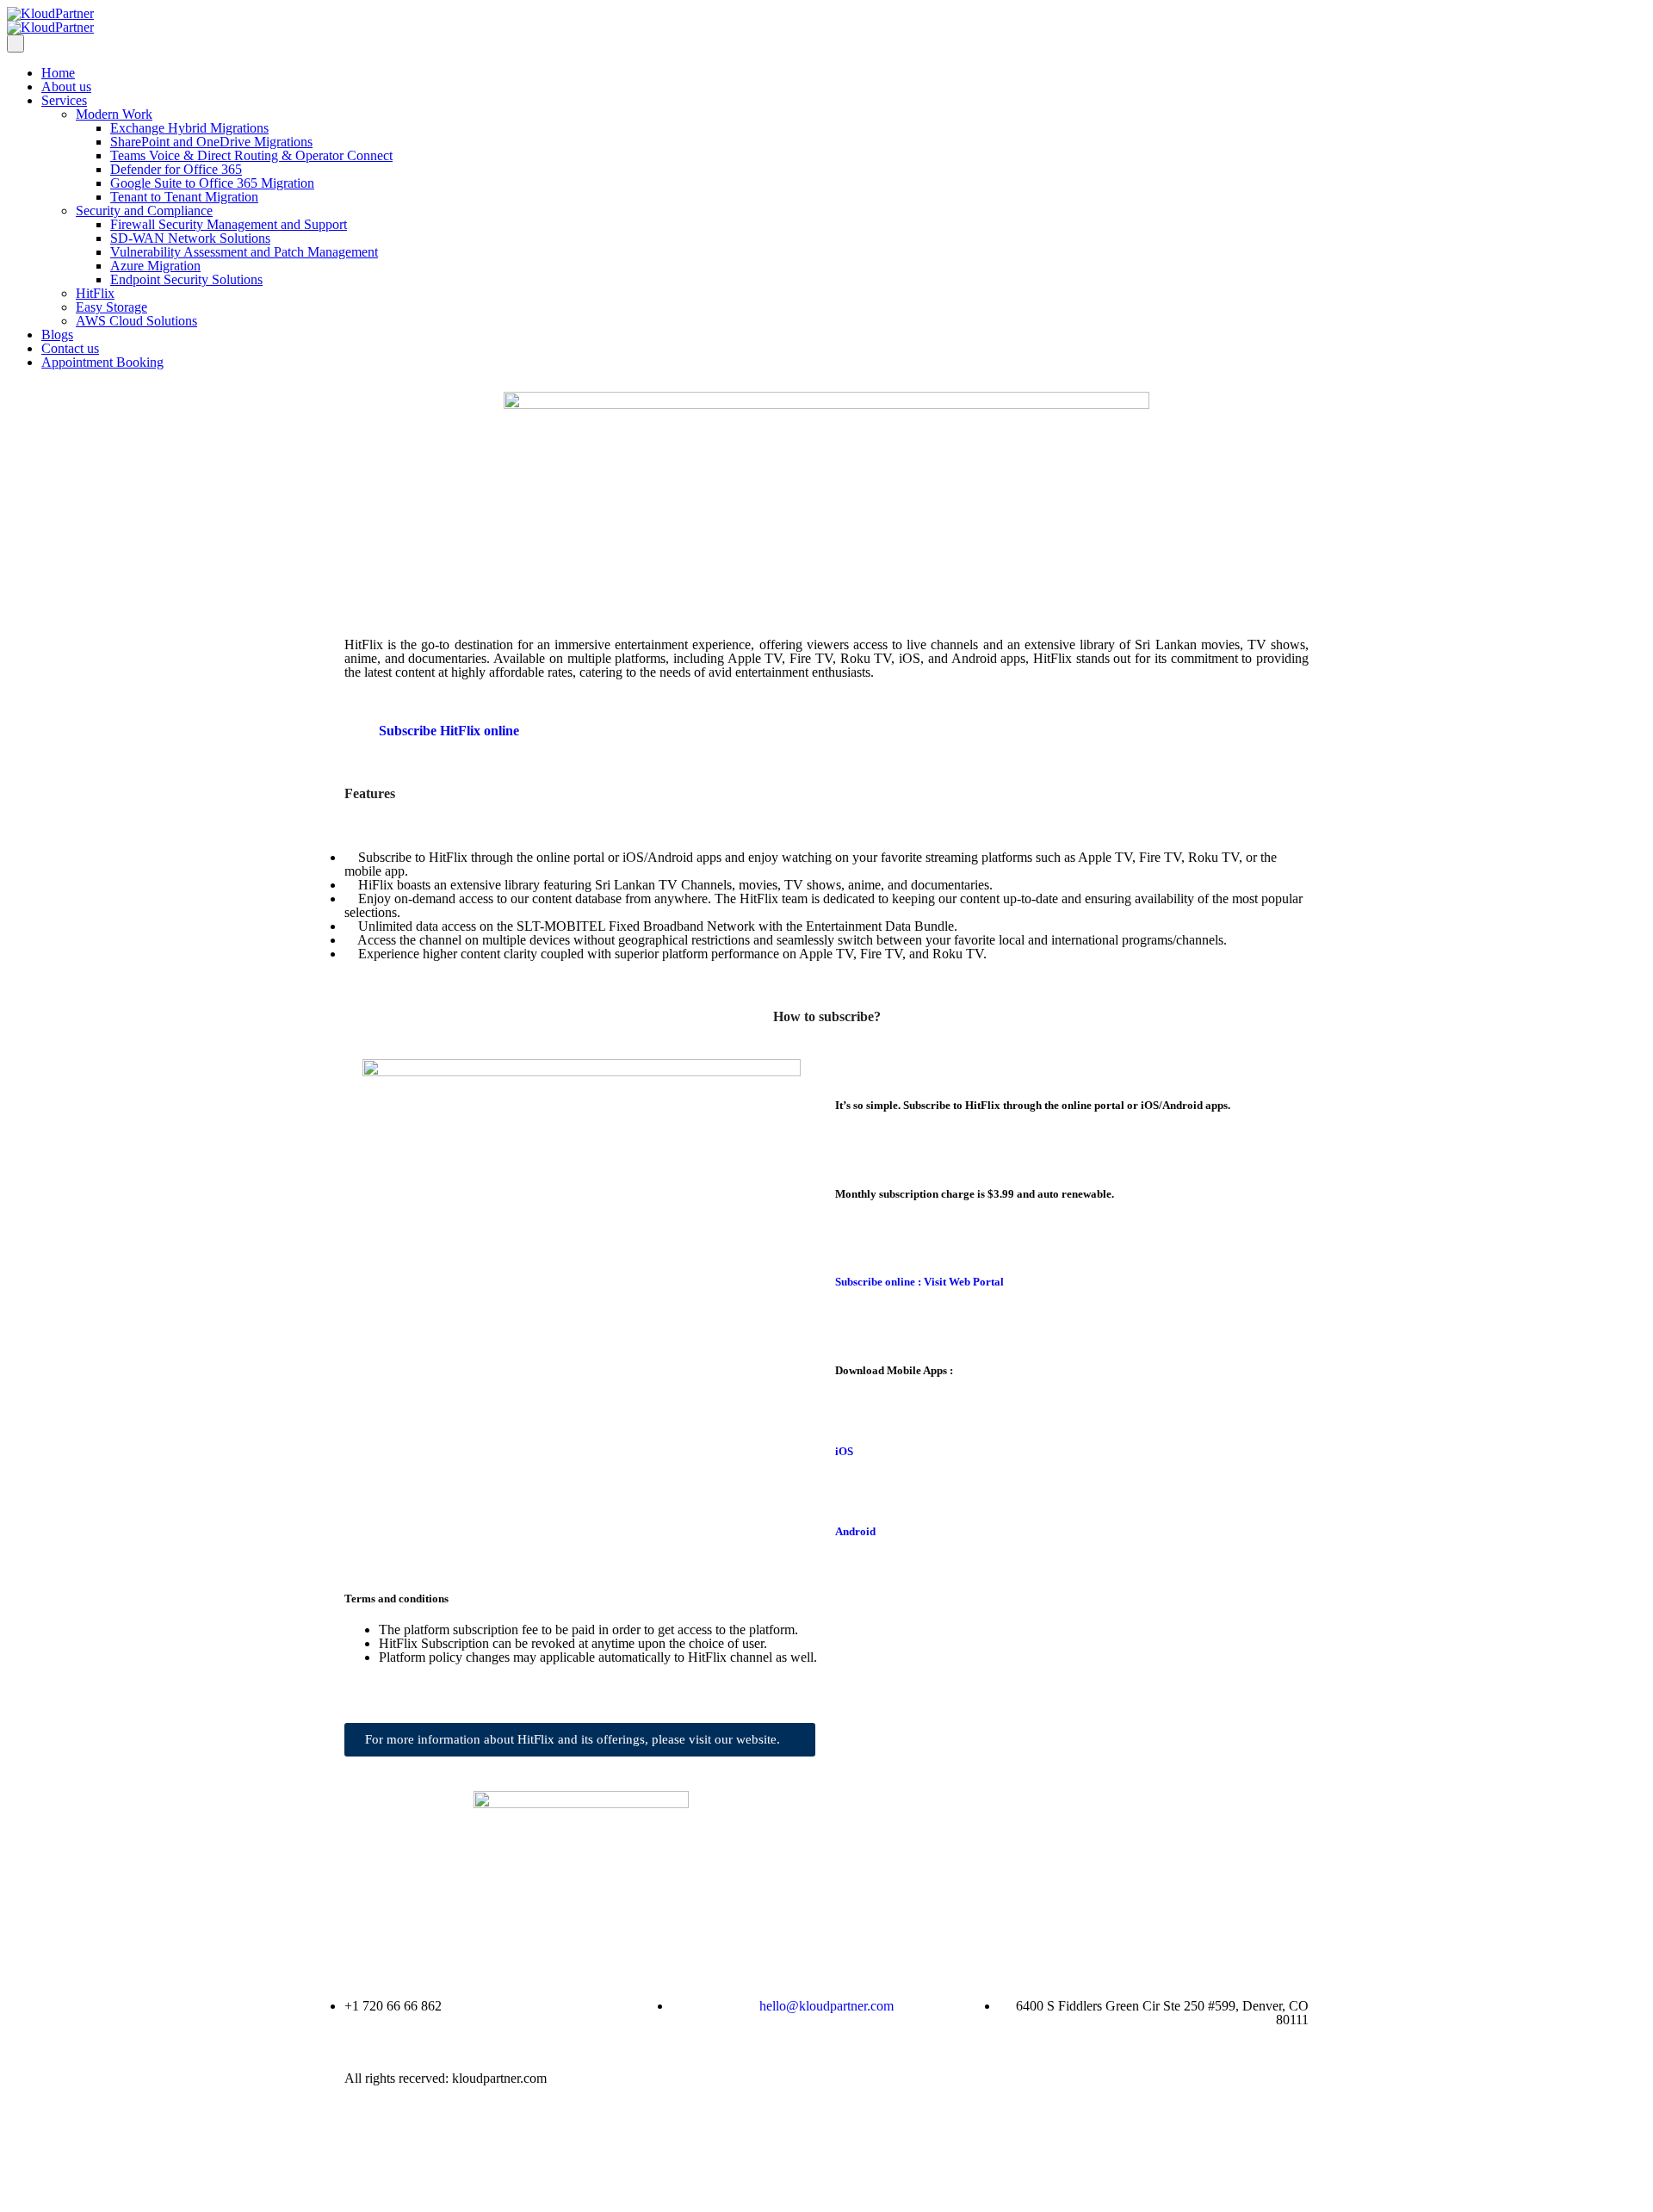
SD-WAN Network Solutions (190, 238)
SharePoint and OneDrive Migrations (211, 142)
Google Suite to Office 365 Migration (212, 183)
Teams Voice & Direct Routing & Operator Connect (251, 155)
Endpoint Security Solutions (186, 279)
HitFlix (95, 293)
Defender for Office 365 (176, 169)
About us (66, 87)
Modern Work (114, 114)
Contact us (70, 348)
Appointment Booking (102, 362)
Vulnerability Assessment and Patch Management (244, 252)
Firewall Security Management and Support (229, 224)
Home (58, 73)
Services (64, 100)
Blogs (57, 335)
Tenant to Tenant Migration (184, 197)
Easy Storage (111, 307)
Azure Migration (155, 266)
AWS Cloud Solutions (136, 321)
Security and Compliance (144, 211)
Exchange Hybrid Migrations (189, 128)
